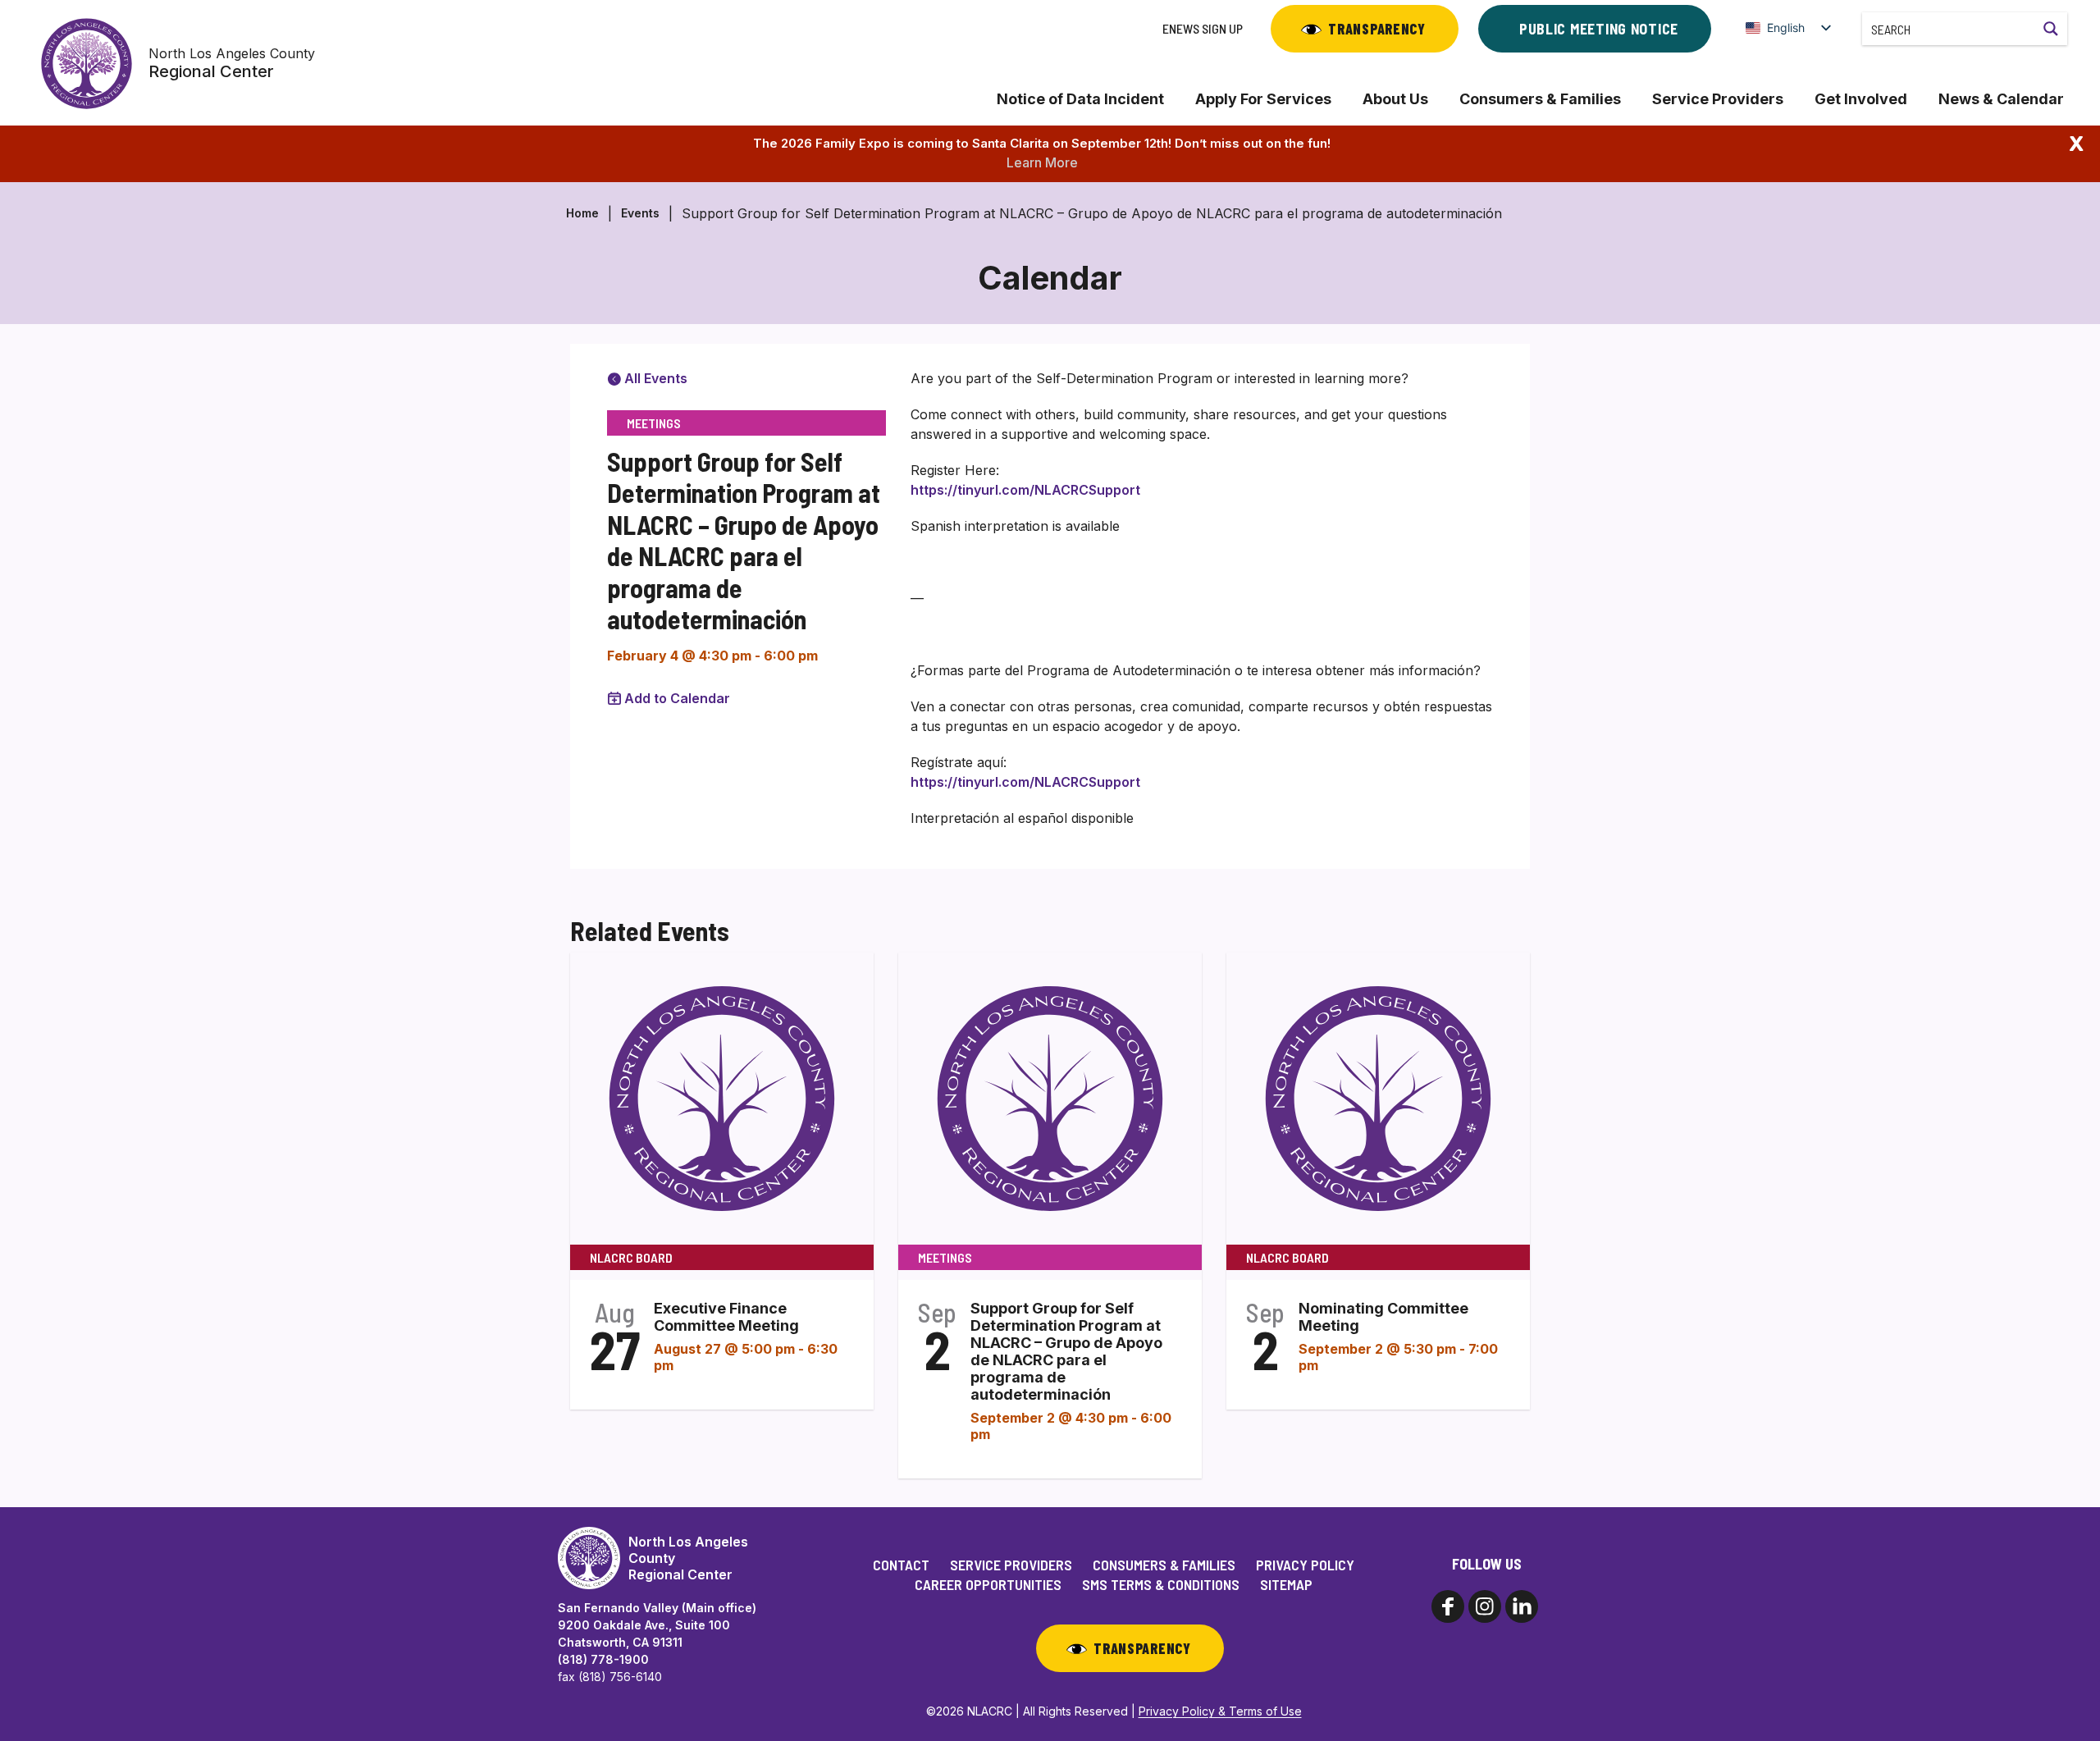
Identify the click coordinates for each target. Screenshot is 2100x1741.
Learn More (1042, 162)
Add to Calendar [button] (677, 698)
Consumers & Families (1540, 99)
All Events (654, 378)
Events (640, 213)
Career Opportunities (988, 1584)
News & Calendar (2001, 99)
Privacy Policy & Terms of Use (1220, 1711)
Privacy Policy (1305, 1565)
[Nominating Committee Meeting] (1378, 1098)
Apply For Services (1263, 99)
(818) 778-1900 (603, 1659)
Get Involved (1861, 99)
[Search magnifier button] (2051, 29)
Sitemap (1286, 1584)
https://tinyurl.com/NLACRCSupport (1025, 490)
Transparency (1377, 29)
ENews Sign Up (1203, 28)
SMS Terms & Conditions (1161, 1584)
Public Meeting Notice (1599, 29)
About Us (1395, 99)
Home (582, 213)
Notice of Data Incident (1080, 99)
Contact (901, 1565)
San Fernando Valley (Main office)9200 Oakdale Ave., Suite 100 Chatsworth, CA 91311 (657, 1625)
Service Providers (1718, 99)
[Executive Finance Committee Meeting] (722, 1098)
